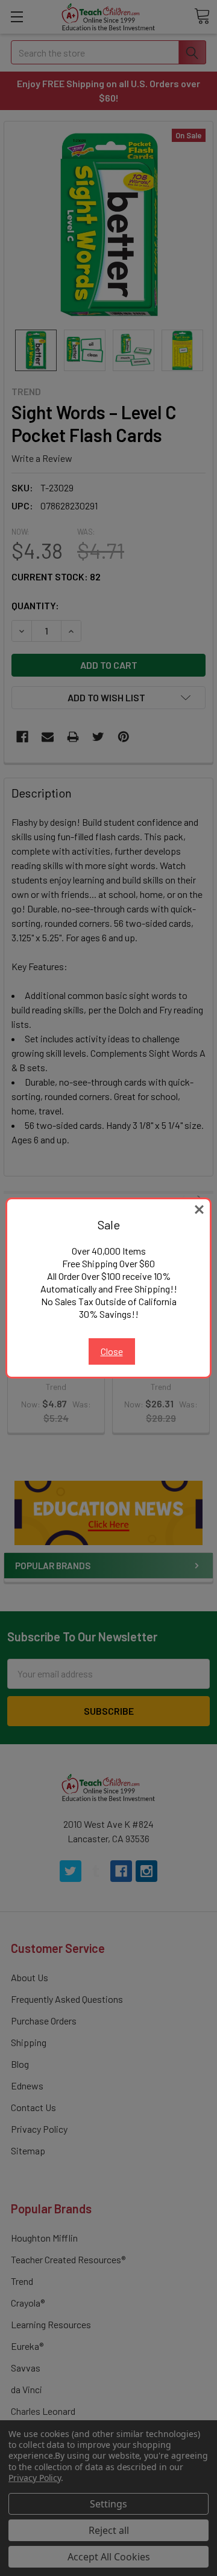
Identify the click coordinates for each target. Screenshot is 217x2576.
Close (112, 1351)
